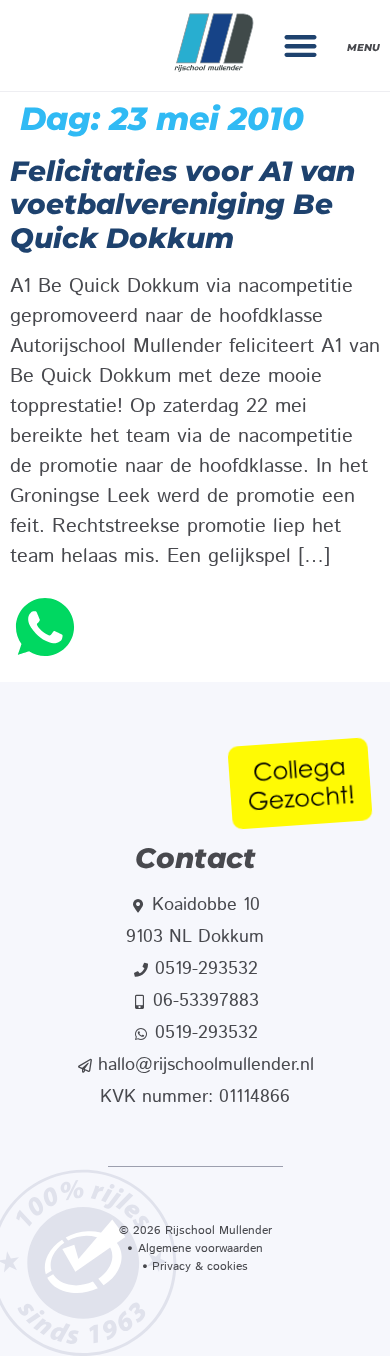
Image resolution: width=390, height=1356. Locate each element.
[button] (301, 45)
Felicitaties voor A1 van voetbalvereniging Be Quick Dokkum (182, 204)
